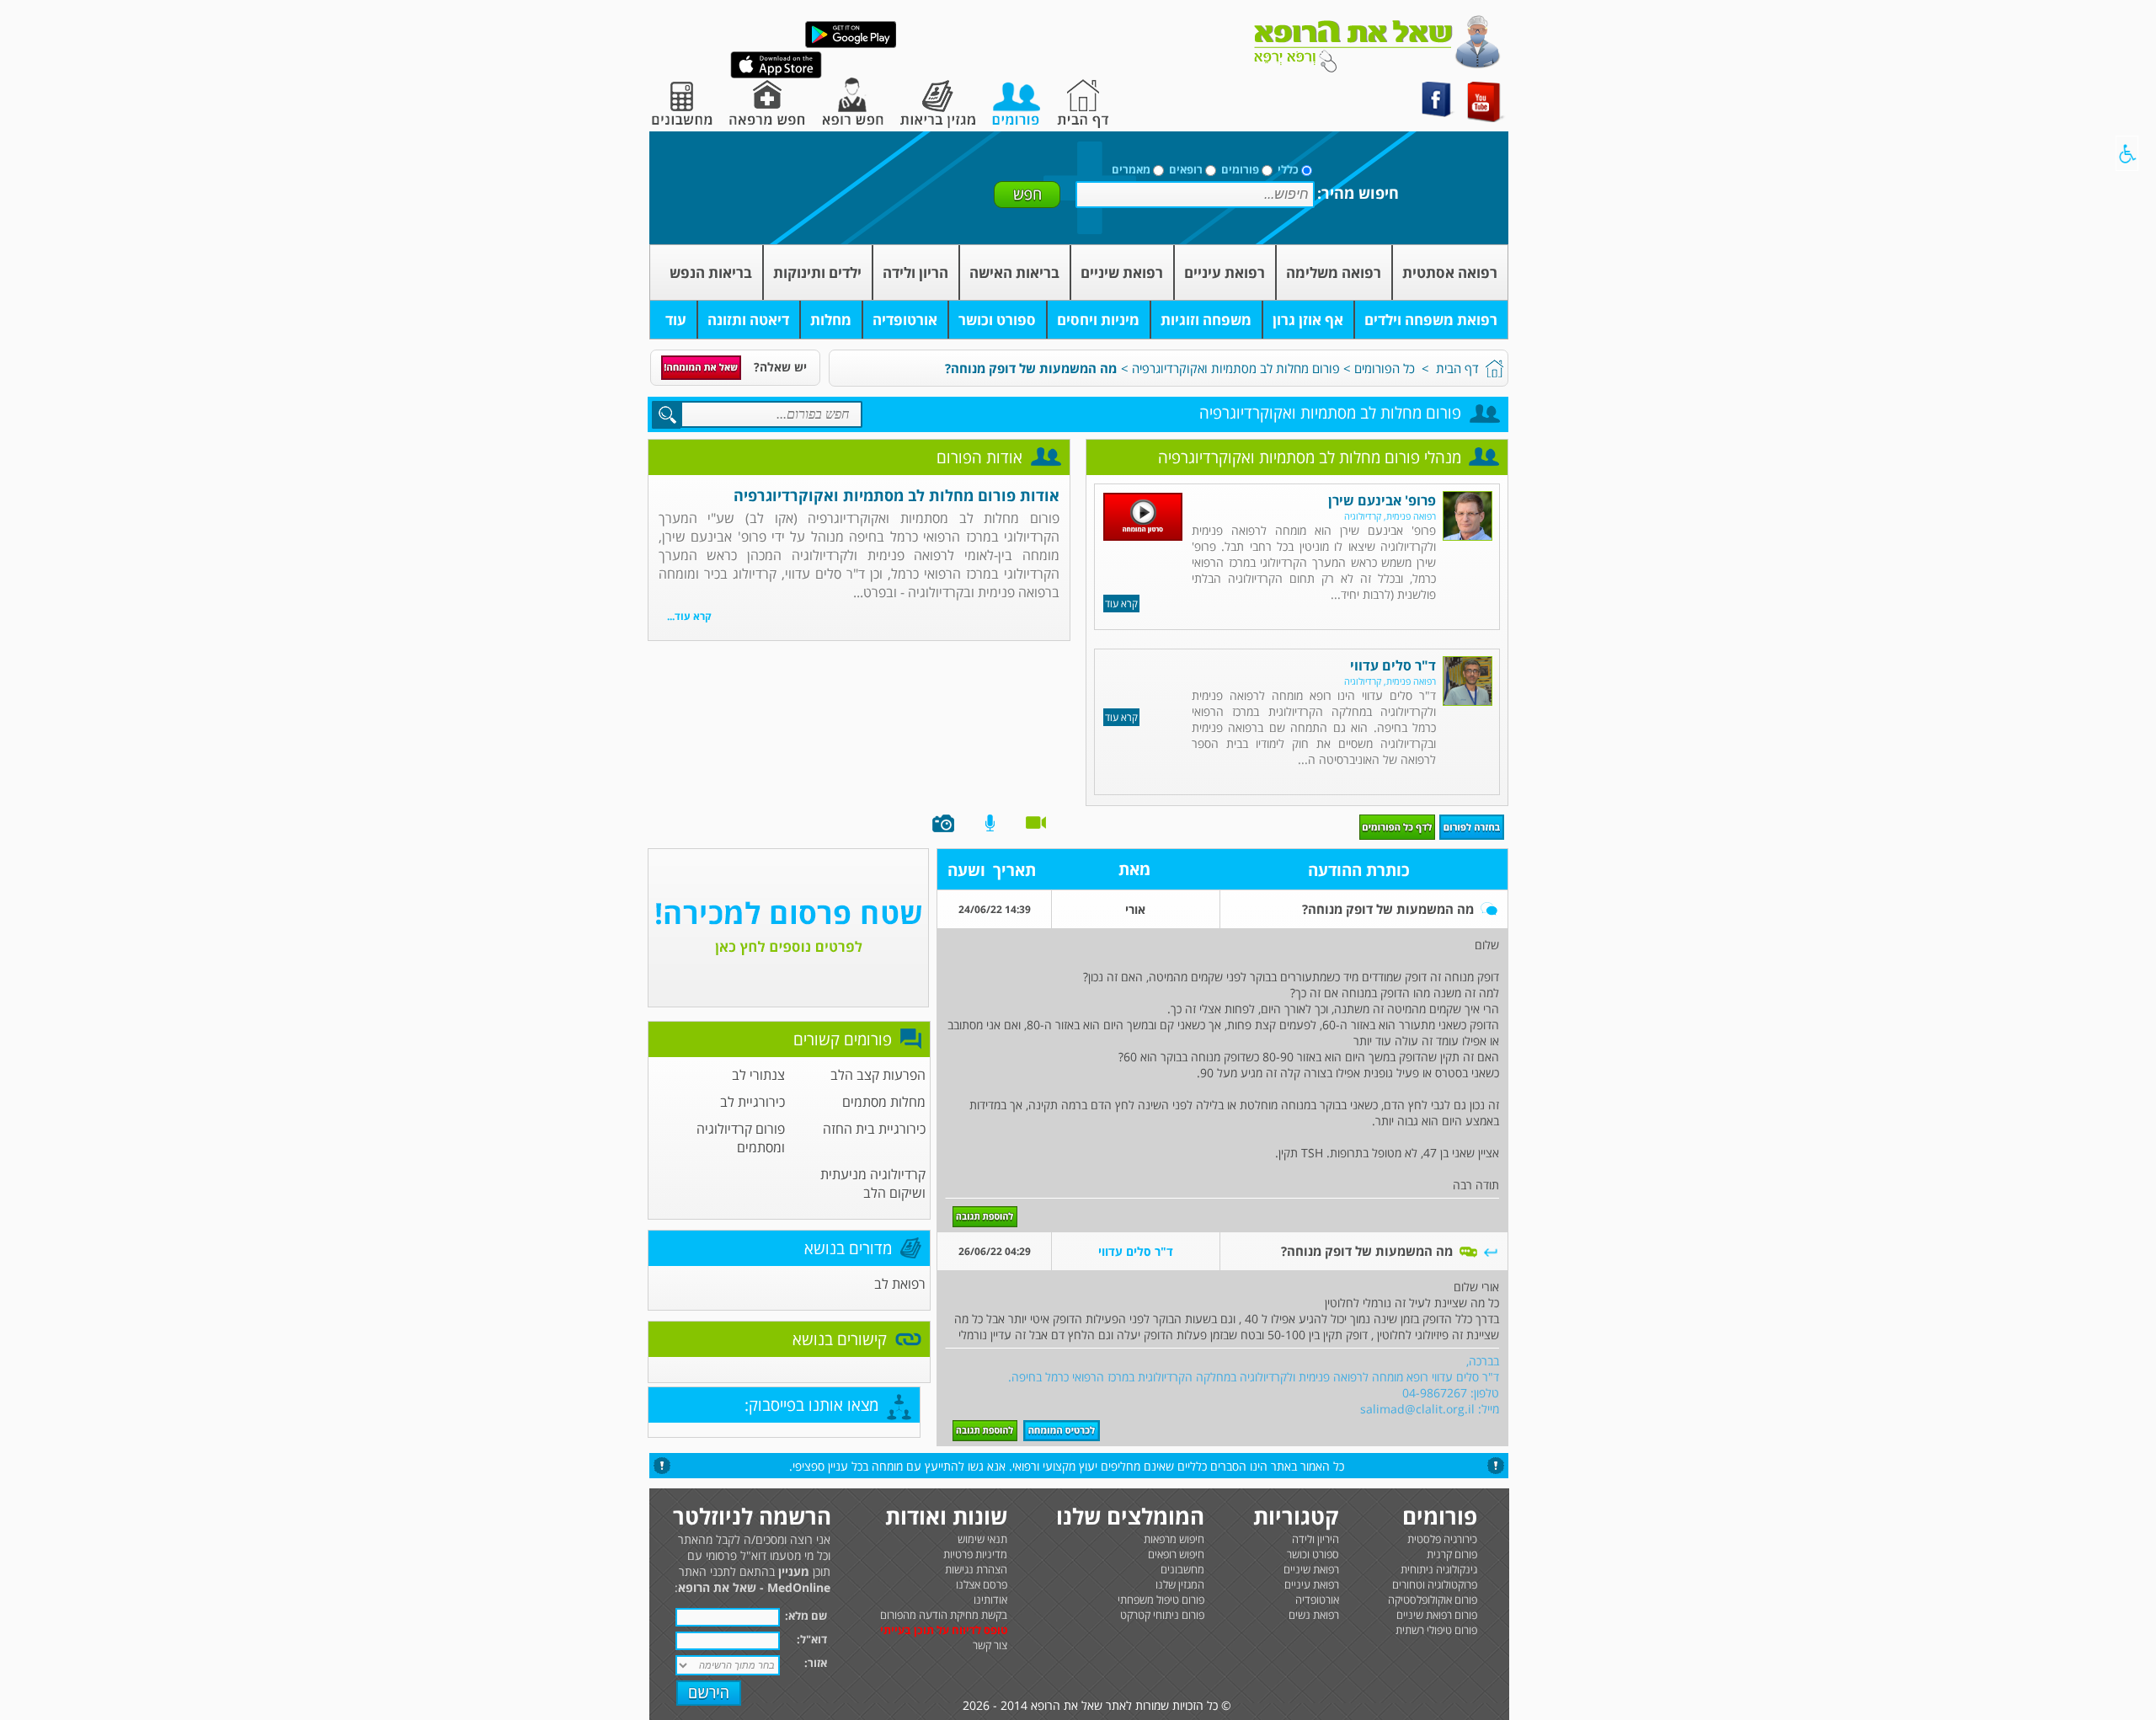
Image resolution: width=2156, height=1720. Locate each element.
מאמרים (1131, 169)
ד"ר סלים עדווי (1393, 665)
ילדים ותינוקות (817, 272)
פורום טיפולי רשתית (1436, 1630)
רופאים (1186, 169)
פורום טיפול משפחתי (1161, 1600)
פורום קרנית (1452, 1554)
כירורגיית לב (752, 1102)
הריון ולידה (915, 272)
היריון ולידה (1315, 1539)
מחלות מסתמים (884, 1102)
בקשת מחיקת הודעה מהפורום (944, 1615)
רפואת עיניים (1225, 272)
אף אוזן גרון (1308, 320)
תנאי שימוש (982, 1539)
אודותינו (990, 1600)
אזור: (816, 1663)
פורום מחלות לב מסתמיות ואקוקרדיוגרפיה (1236, 368)
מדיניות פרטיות (975, 1554)
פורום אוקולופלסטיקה (1433, 1600)
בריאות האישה (1014, 272)
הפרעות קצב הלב (878, 1075)
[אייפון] (776, 75)
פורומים (1240, 169)
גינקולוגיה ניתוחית (1439, 1569)
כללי (1288, 169)
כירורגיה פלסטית (1442, 1539)
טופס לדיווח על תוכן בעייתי (944, 1630)
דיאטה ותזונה (748, 320)
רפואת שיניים (1122, 272)
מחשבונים (1182, 1569)
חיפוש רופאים (1176, 1554)
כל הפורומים (1385, 368)
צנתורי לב (758, 1075)
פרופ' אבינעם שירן (1382, 500)
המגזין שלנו (1180, 1584)
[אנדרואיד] (851, 44)
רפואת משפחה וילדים (1431, 320)
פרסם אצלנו (982, 1584)
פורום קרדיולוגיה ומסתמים (741, 1138)
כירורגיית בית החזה (874, 1129)
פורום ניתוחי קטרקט (1162, 1615)
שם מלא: (806, 1616)
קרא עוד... (689, 616)
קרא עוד (1121, 604)
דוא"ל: (812, 1639)
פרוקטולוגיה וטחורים (1435, 1584)
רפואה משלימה (1334, 272)
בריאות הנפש (711, 272)
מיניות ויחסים (1098, 320)
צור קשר (990, 1645)
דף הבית (1457, 368)
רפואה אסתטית (1450, 272)
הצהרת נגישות (976, 1569)
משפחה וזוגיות (1206, 320)
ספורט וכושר (997, 320)
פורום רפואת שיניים (1437, 1615)
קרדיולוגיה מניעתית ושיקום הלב (873, 1183)
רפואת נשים (1314, 1615)
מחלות (831, 320)
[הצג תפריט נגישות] (2127, 153)
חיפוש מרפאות (1174, 1539)
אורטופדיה (905, 320)
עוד (676, 320)
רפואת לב (900, 1284)
